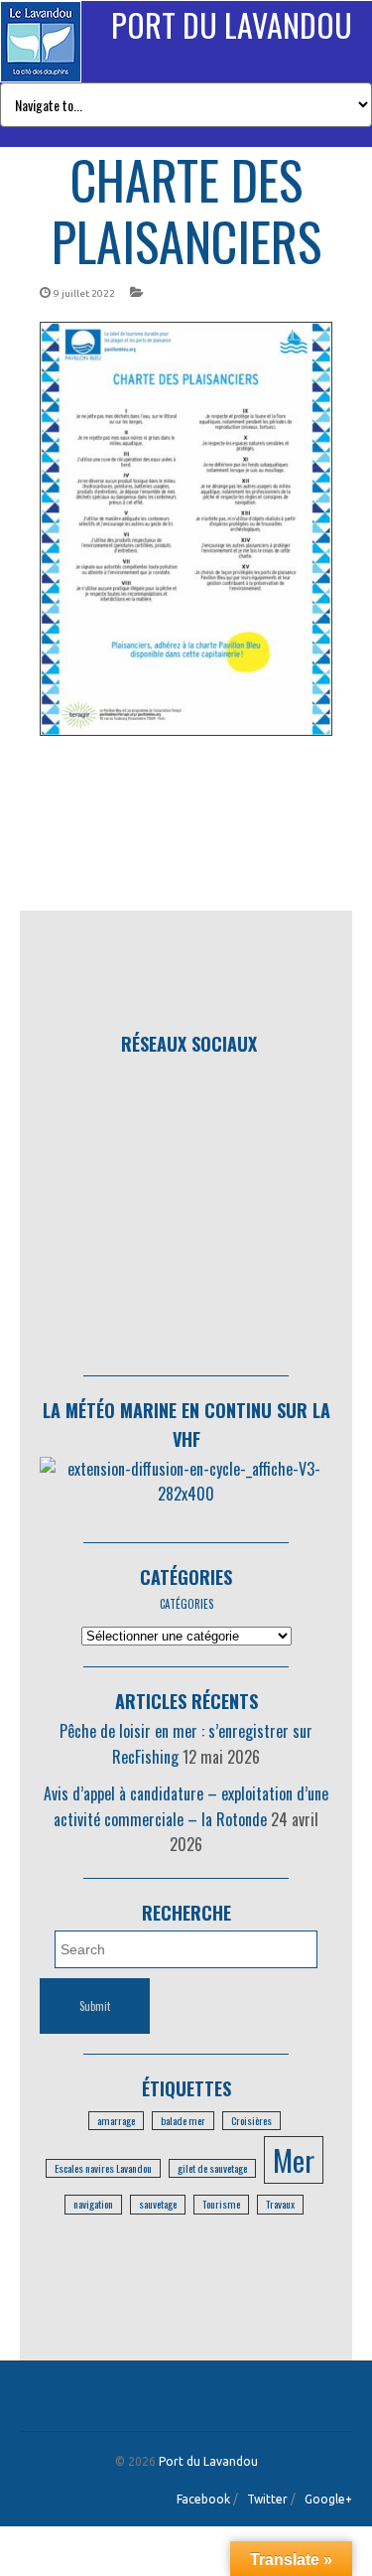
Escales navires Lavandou (103, 2168)
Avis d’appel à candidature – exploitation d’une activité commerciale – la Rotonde (186, 1806)
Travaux (280, 2204)
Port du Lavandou (232, 24)
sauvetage (158, 2204)
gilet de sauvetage (212, 2168)
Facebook (203, 2499)
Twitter (267, 2499)
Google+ (328, 2499)
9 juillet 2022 (84, 293)
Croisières (251, 2120)
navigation (93, 2204)
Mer (294, 2159)
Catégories (186, 1577)
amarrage (116, 2120)
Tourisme (221, 2204)
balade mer (183, 2120)
